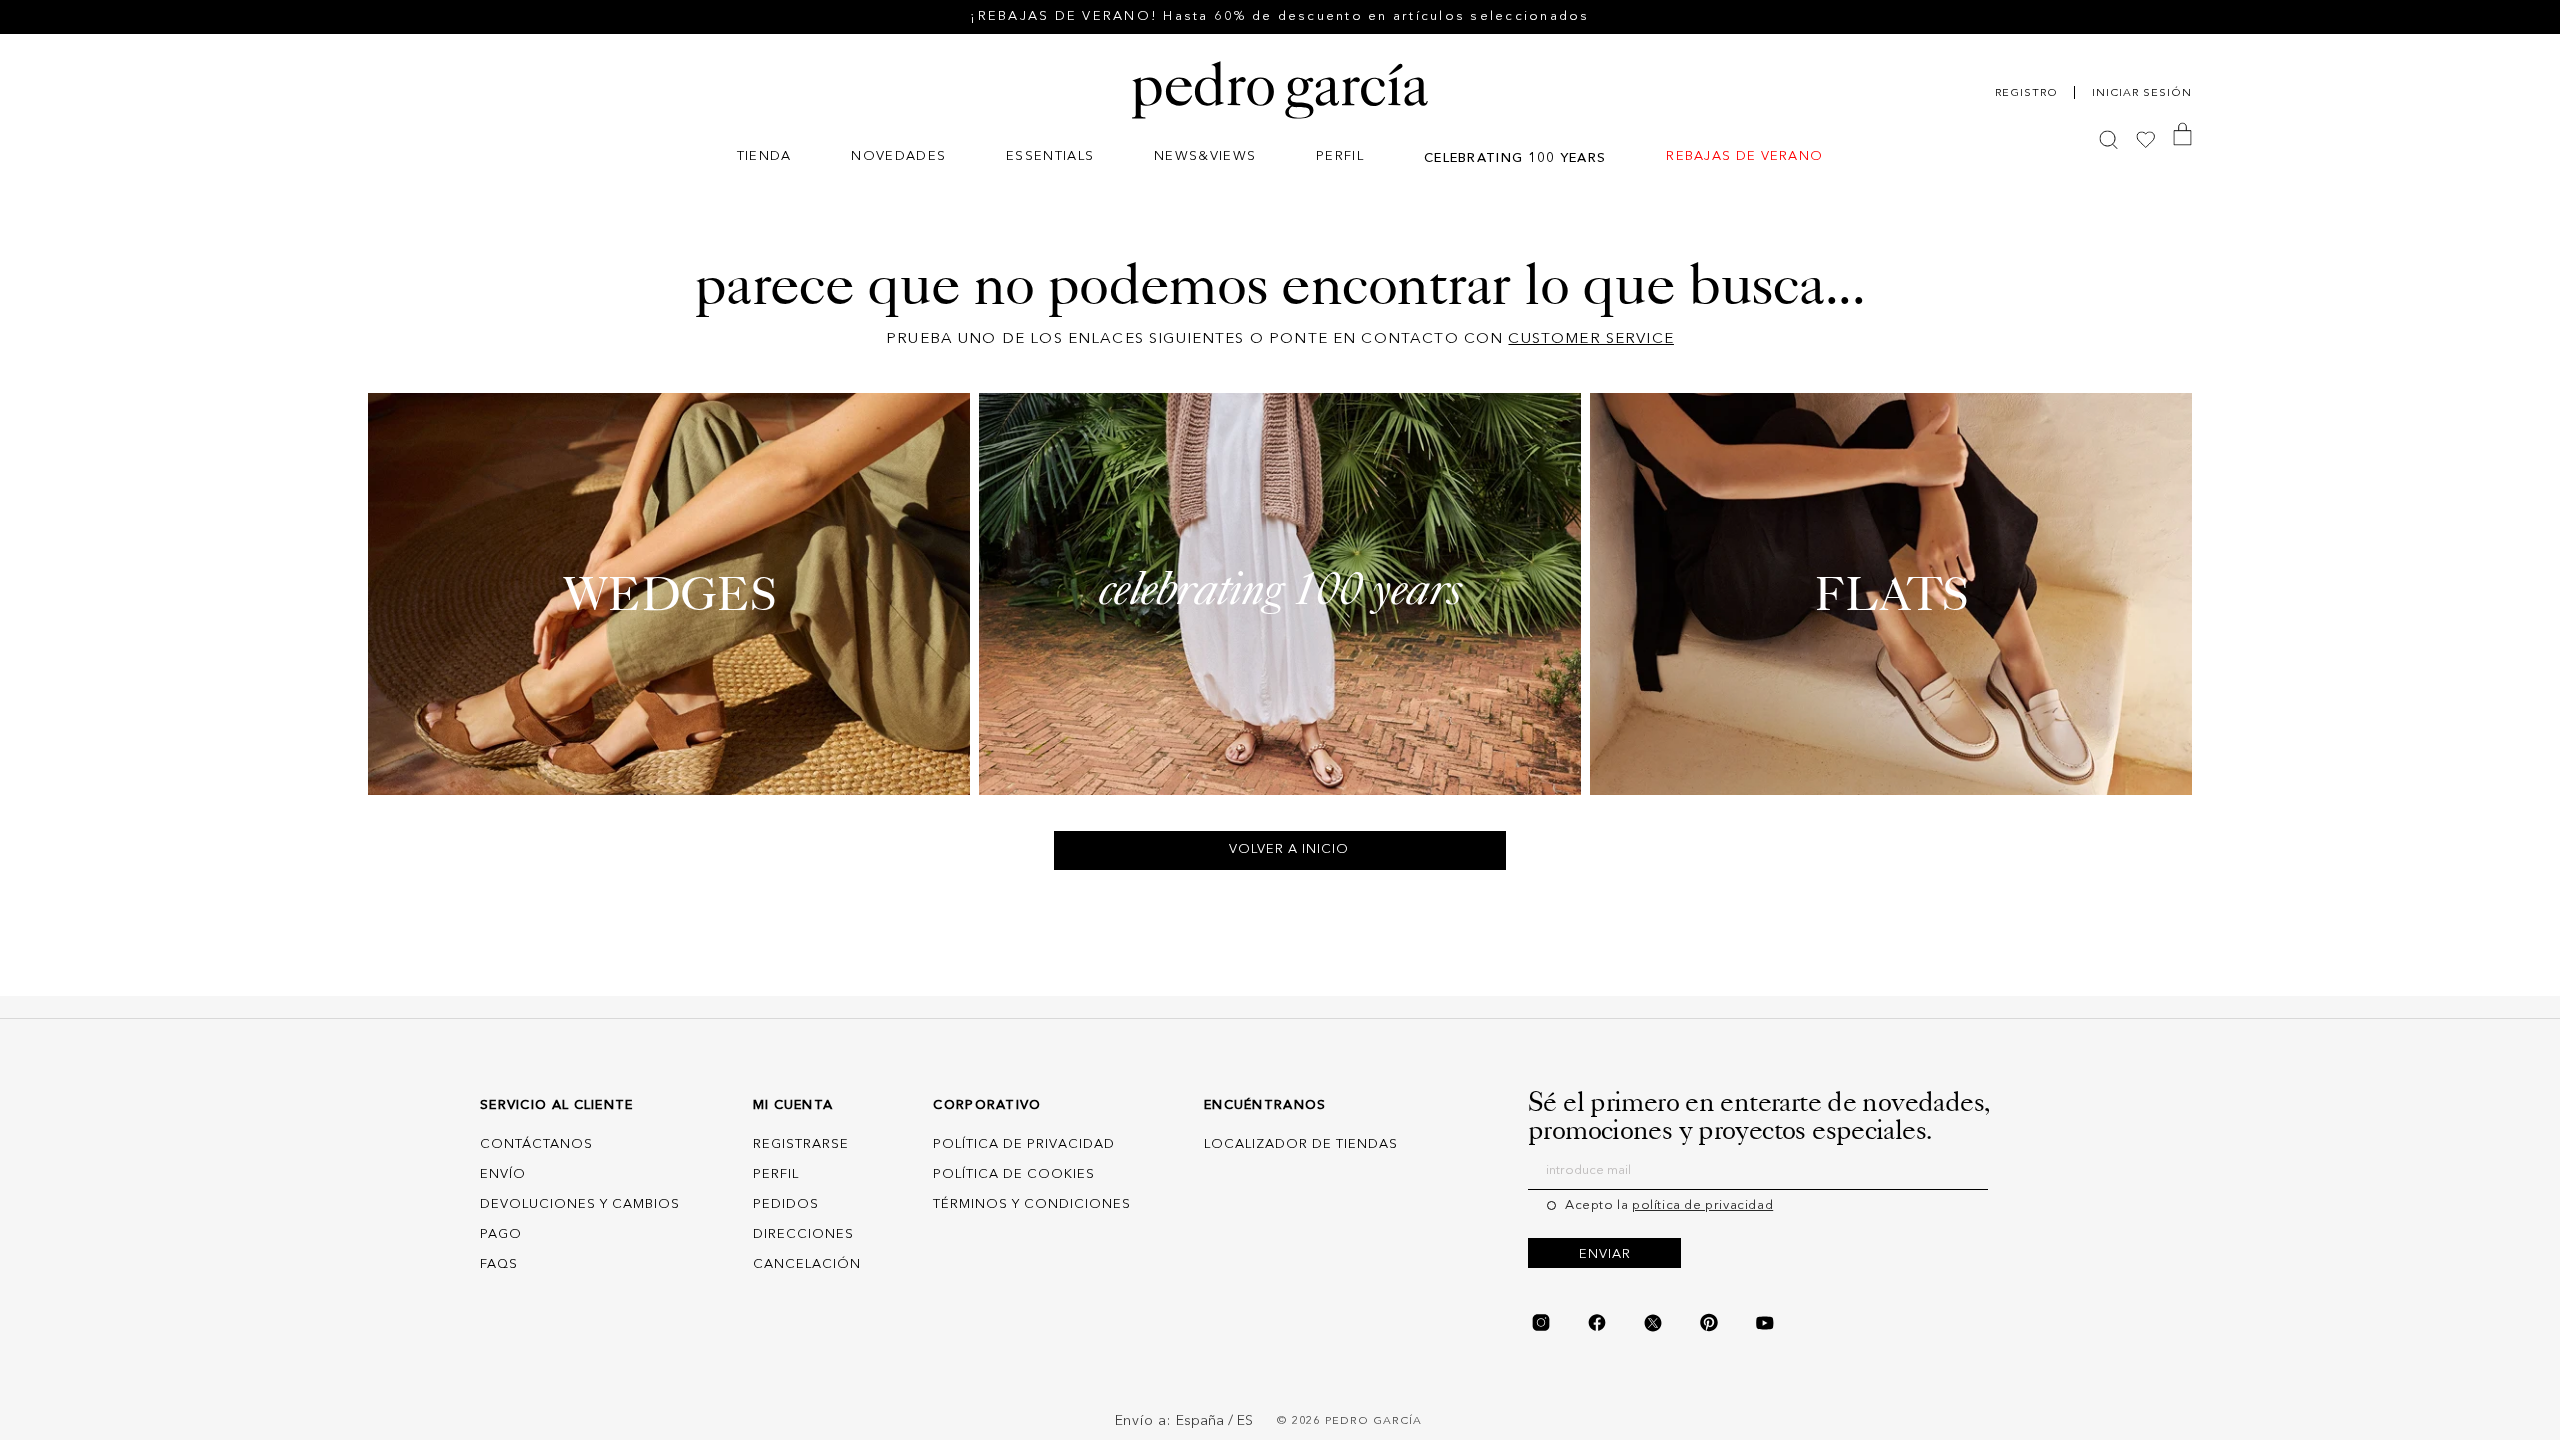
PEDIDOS (786, 1204)
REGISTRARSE (801, 1144)
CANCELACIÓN (807, 1264)
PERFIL (776, 1174)
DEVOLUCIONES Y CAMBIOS (580, 1204)
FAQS (499, 1264)
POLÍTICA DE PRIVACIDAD (1024, 1144)
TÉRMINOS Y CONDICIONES (1032, 1204)
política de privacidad (1702, 1205)
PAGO (501, 1234)
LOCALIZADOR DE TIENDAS (1301, 1144)
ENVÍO (503, 1174)
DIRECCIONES (803, 1234)
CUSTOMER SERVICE (1590, 339)
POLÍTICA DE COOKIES (1014, 1174)
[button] (764, 158)
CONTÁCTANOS (536, 1144)
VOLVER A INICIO (1289, 849)
